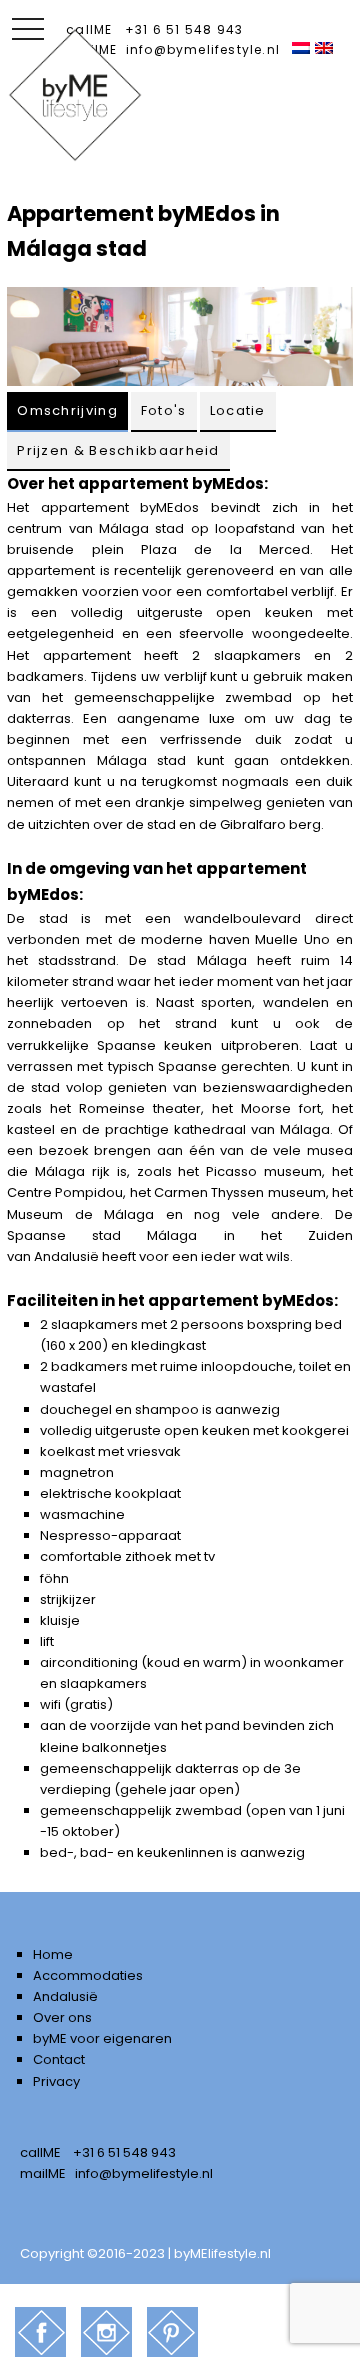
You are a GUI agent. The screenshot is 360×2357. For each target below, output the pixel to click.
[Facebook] (40, 2332)
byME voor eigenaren (102, 2038)
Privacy (56, 2081)
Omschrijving (67, 410)
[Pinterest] (172, 2332)
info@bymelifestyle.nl (203, 49)
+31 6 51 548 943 (184, 29)
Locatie (238, 410)
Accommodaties (88, 1975)
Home (53, 1954)
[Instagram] (106, 2332)
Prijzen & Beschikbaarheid (118, 450)
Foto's (164, 410)
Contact (59, 2059)
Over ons (62, 2017)
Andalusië (66, 1256)
